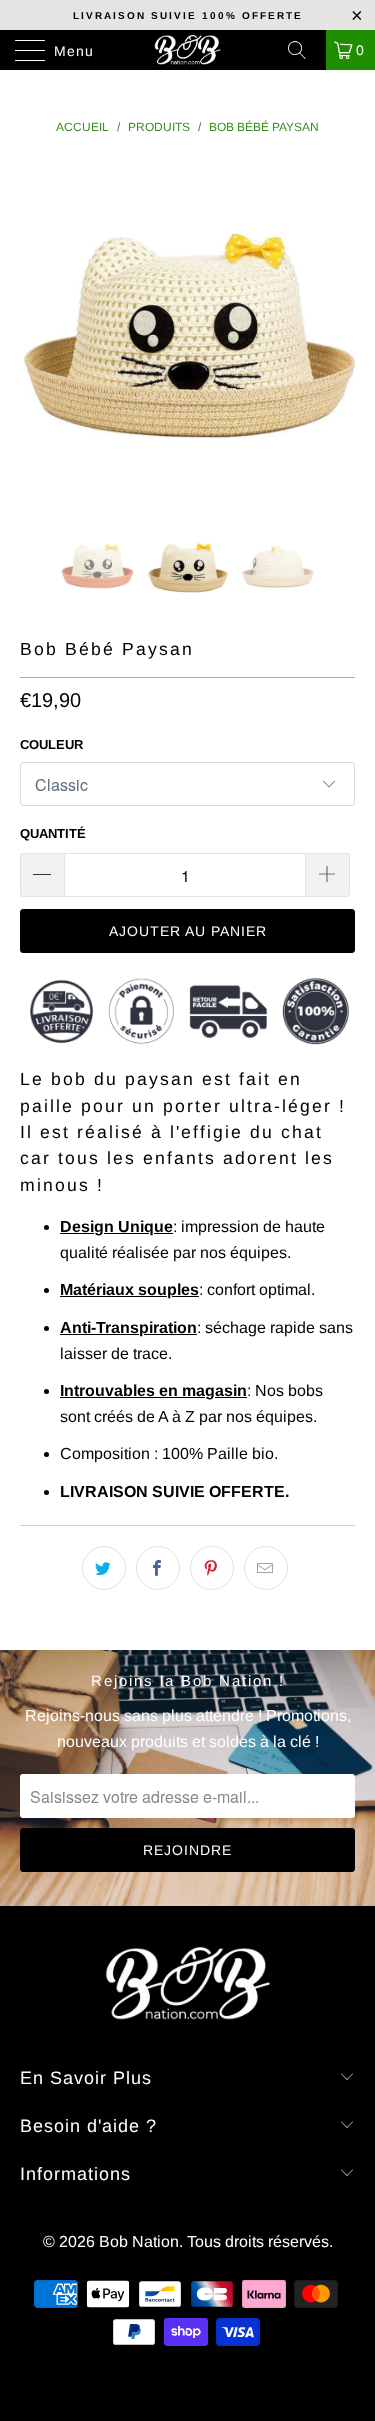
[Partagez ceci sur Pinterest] (212, 1568)
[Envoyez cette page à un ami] (266, 1568)
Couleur (51, 744)
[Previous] (39, 328)
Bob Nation (139, 2241)
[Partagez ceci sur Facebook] (158, 1568)
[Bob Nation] (188, 50)
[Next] (336, 328)
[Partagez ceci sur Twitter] (104, 1568)
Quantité (53, 833)
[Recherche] (304, 50)
